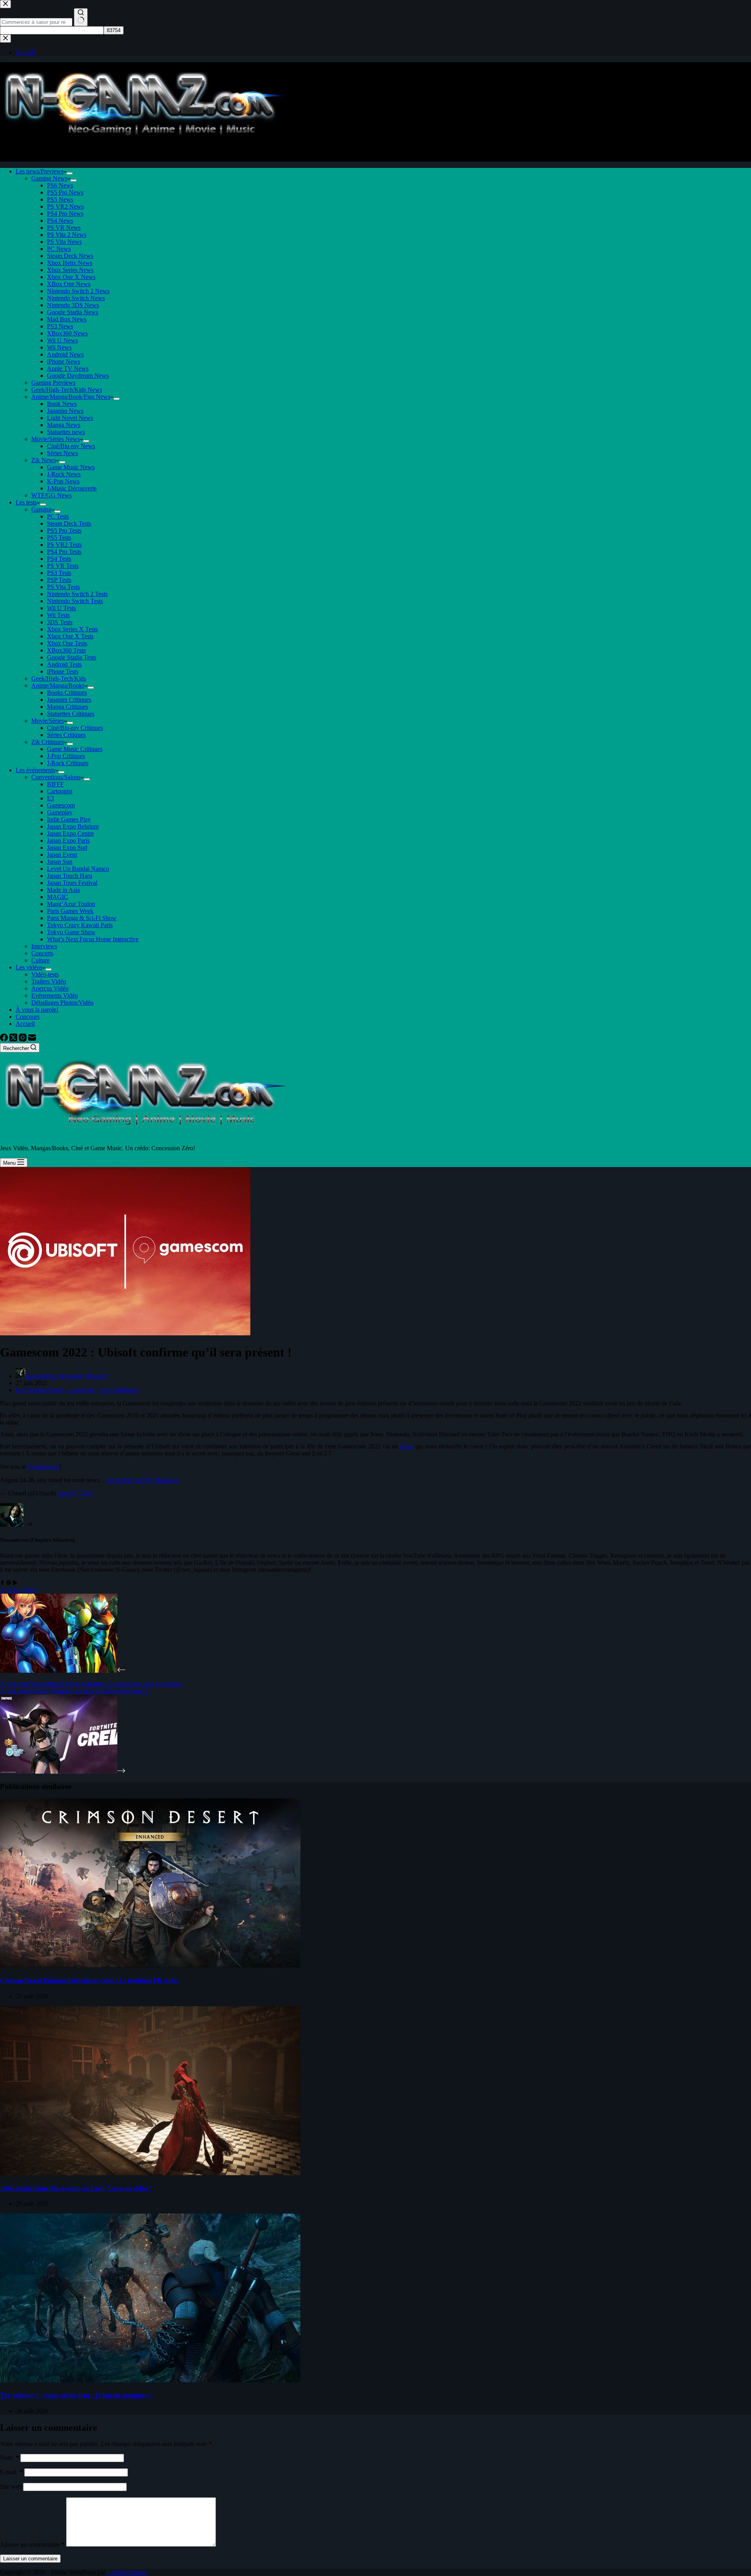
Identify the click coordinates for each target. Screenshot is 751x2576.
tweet (407, 1446)
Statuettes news (66, 432)
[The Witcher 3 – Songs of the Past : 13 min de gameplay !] (150, 2380)
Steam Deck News (70, 256)
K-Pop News (63, 481)
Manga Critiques (67, 707)
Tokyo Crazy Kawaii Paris (80, 925)
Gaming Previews (53, 383)
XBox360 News (67, 333)
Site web (11, 2487)
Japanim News (65, 411)
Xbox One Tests (67, 643)
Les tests (26, 502)
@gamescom (43, 1467)
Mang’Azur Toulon (71, 904)
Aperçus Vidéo (50, 988)
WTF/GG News (51, 495)
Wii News (59, 347)
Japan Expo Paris (68, 840)
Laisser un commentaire (30, 2559)
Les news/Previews (40, 171)
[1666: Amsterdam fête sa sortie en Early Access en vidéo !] (150, 2173)
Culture (40, 960)
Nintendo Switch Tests (75, 601)
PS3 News (60, 326)
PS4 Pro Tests (64, 552)
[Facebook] (5, 1039)
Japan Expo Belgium (73, 826)
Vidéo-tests (45, 974)
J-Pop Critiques (66, 756)
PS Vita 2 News (67, 235)
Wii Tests (58, 615)
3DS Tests (60, 622)
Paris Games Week (70, 911)
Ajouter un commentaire (32, 2544)
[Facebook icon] (2, 1583)
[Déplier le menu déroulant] (70, 173)
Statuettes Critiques (71, 714)
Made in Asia (63, 890)
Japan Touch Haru (70, 876)
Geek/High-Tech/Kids (59, 678)
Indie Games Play (69, 819)
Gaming (41, 509)
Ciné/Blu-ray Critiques (75, 728)
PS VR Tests (63, 566)
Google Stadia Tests (72, 657)
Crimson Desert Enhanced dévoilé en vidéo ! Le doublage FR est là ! (90, 1981)
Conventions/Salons (56, 777)
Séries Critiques (66, 735)
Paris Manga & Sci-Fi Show (82, 918)
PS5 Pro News (65, 192)
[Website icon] (9, 1583)
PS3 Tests (59, 573)
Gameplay (60, 812)
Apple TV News (68, 368)
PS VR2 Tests (64, 545)
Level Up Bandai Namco (78, 869)
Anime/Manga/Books (58, 685)
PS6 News (60, 185)
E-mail (11, 2472)
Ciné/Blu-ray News (71, 446)
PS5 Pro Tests (64, 531)
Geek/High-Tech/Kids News (67, 390)
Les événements (35, 770)
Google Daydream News (78, 376)
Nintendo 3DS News (73, 305)
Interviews (44, 946)
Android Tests (64, 664)
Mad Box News (67, 319)
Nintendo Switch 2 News (78, 291)
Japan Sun (60, 862)
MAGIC (57, 897)
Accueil (25, 1024)
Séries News (62, 453)
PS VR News (64, 228)
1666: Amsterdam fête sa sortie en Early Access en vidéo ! (75, 2188)
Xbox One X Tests (70, 636)
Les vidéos (29, 967)
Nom (9, 2458)
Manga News (64, 425)
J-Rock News (64, 474)
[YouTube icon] (15, 1583)
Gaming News (49, 178)
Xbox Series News (70, 270)
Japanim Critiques (69, 700)
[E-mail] (32, 1039)
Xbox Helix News (70, 263)
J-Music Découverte (72, 488)
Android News (65, 354)
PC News (59, 249)
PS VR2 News (65, 206)
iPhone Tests (63, 671)
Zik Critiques (48, 742)
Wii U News (62, 340)
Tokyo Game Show (71, 932)
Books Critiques (67, 693)
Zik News (44, 460)
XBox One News (69, 284)
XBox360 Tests (66, 650)
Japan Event (62, 855)
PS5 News (60, 199)
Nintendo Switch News (76, 298)
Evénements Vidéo (55, 995)
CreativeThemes (127, 2572)
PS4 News (60, 221)
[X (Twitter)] (14, 1039)
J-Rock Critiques (68, 763)
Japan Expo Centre (70, 833)
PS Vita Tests (63, 587)
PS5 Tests (59, 538)
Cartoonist (60, 791)
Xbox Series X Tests (72, 629)
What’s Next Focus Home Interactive (93, 939)
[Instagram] (23, 1039)
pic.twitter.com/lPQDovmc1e (143, 1480)
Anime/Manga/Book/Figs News (71, 397)
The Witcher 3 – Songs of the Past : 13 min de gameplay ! (75, 2395)
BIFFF (55, 784)
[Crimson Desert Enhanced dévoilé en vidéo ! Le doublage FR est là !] (150, 1965)
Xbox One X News (71, 277)
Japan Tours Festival (72, 883)
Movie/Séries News (56, 439)
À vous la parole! (37, 1010)
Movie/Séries (48, 721)
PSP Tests (59, 580)
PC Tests (58, 516)
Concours (28, 1017)
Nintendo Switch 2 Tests (77, 594)
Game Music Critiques (75, 749)
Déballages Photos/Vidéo (62, 1002)
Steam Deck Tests (69, 523)
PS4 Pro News (65, 213)
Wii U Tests (61, 608)
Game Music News (71, 467)
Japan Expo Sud (67, 848)
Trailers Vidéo (49, 981)
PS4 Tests (59, 559)
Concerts (42, 953)
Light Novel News (70, 418)
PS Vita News (64, 242)
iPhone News (64, 361)
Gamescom (61, 805)
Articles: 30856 (19, 1590)
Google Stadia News (73, 312)
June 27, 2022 (75, 1493)
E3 (50, 798)
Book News (62, 404)
